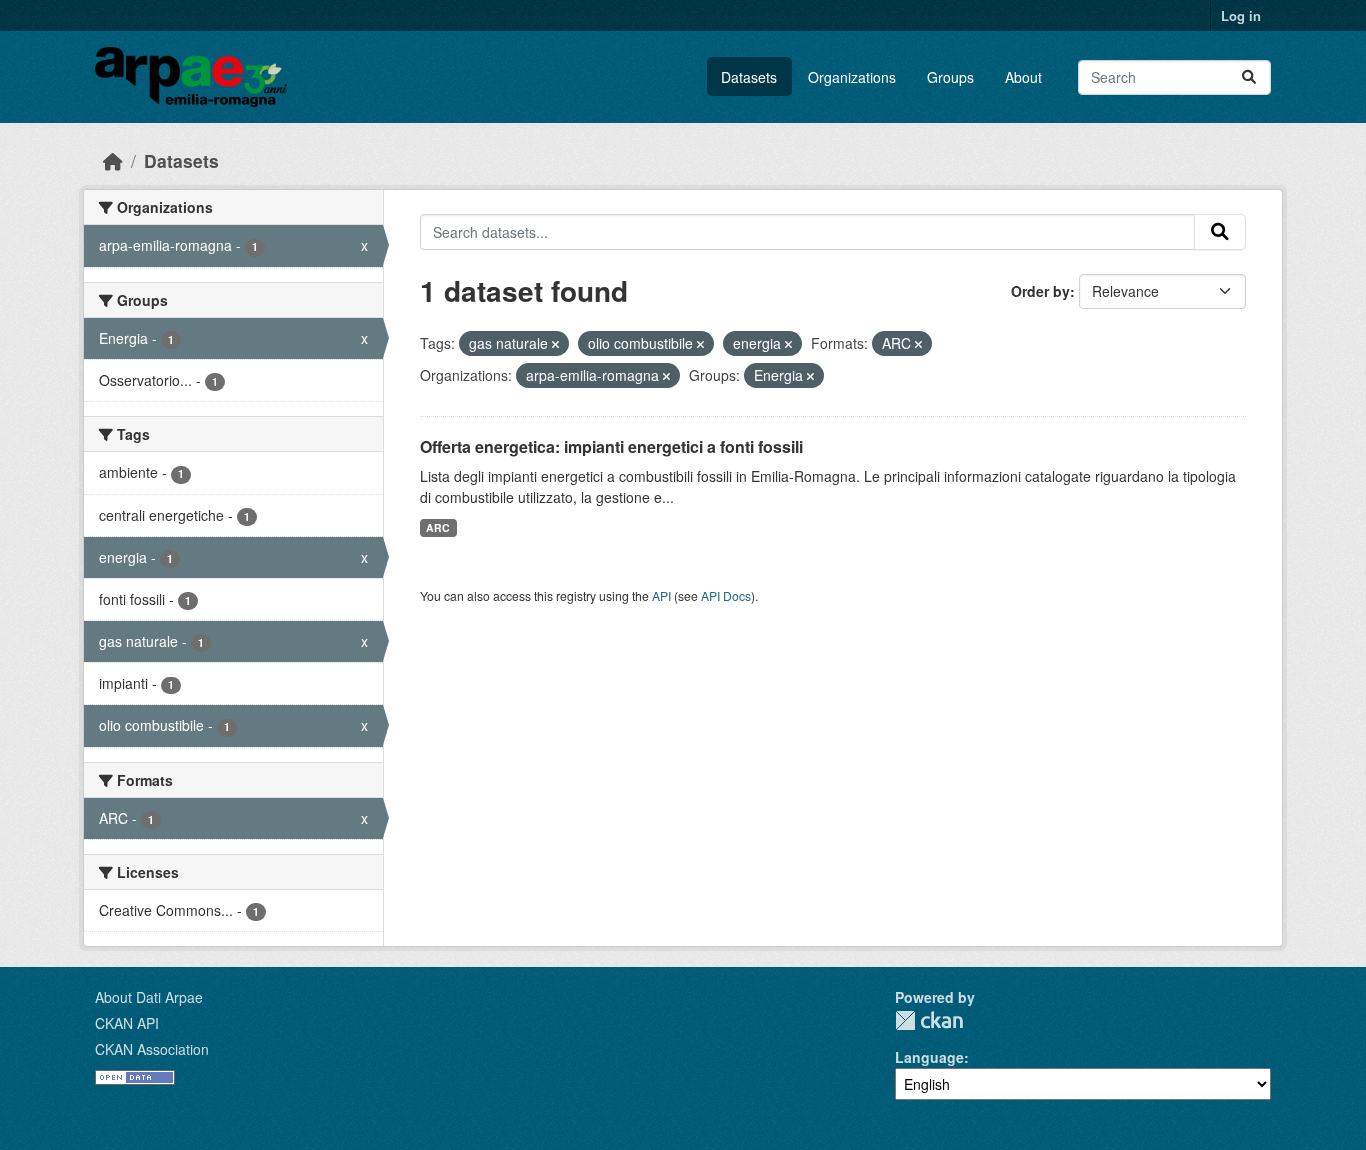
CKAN (929, 1020)
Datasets (749, 77)
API (661, 595)
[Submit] (1249, 77)
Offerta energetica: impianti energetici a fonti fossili (611, 446)
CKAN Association (152, 1049)
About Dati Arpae (149, 997)
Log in (1241, 15)
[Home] (113, 160)
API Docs (726, 595)
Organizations (852, 77)
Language (929, 1057)
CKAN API (127, 1023)
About (1023, 77)
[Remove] (555, 344)
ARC (438, 527)
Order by (1040, 291)
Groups (950, 77)
